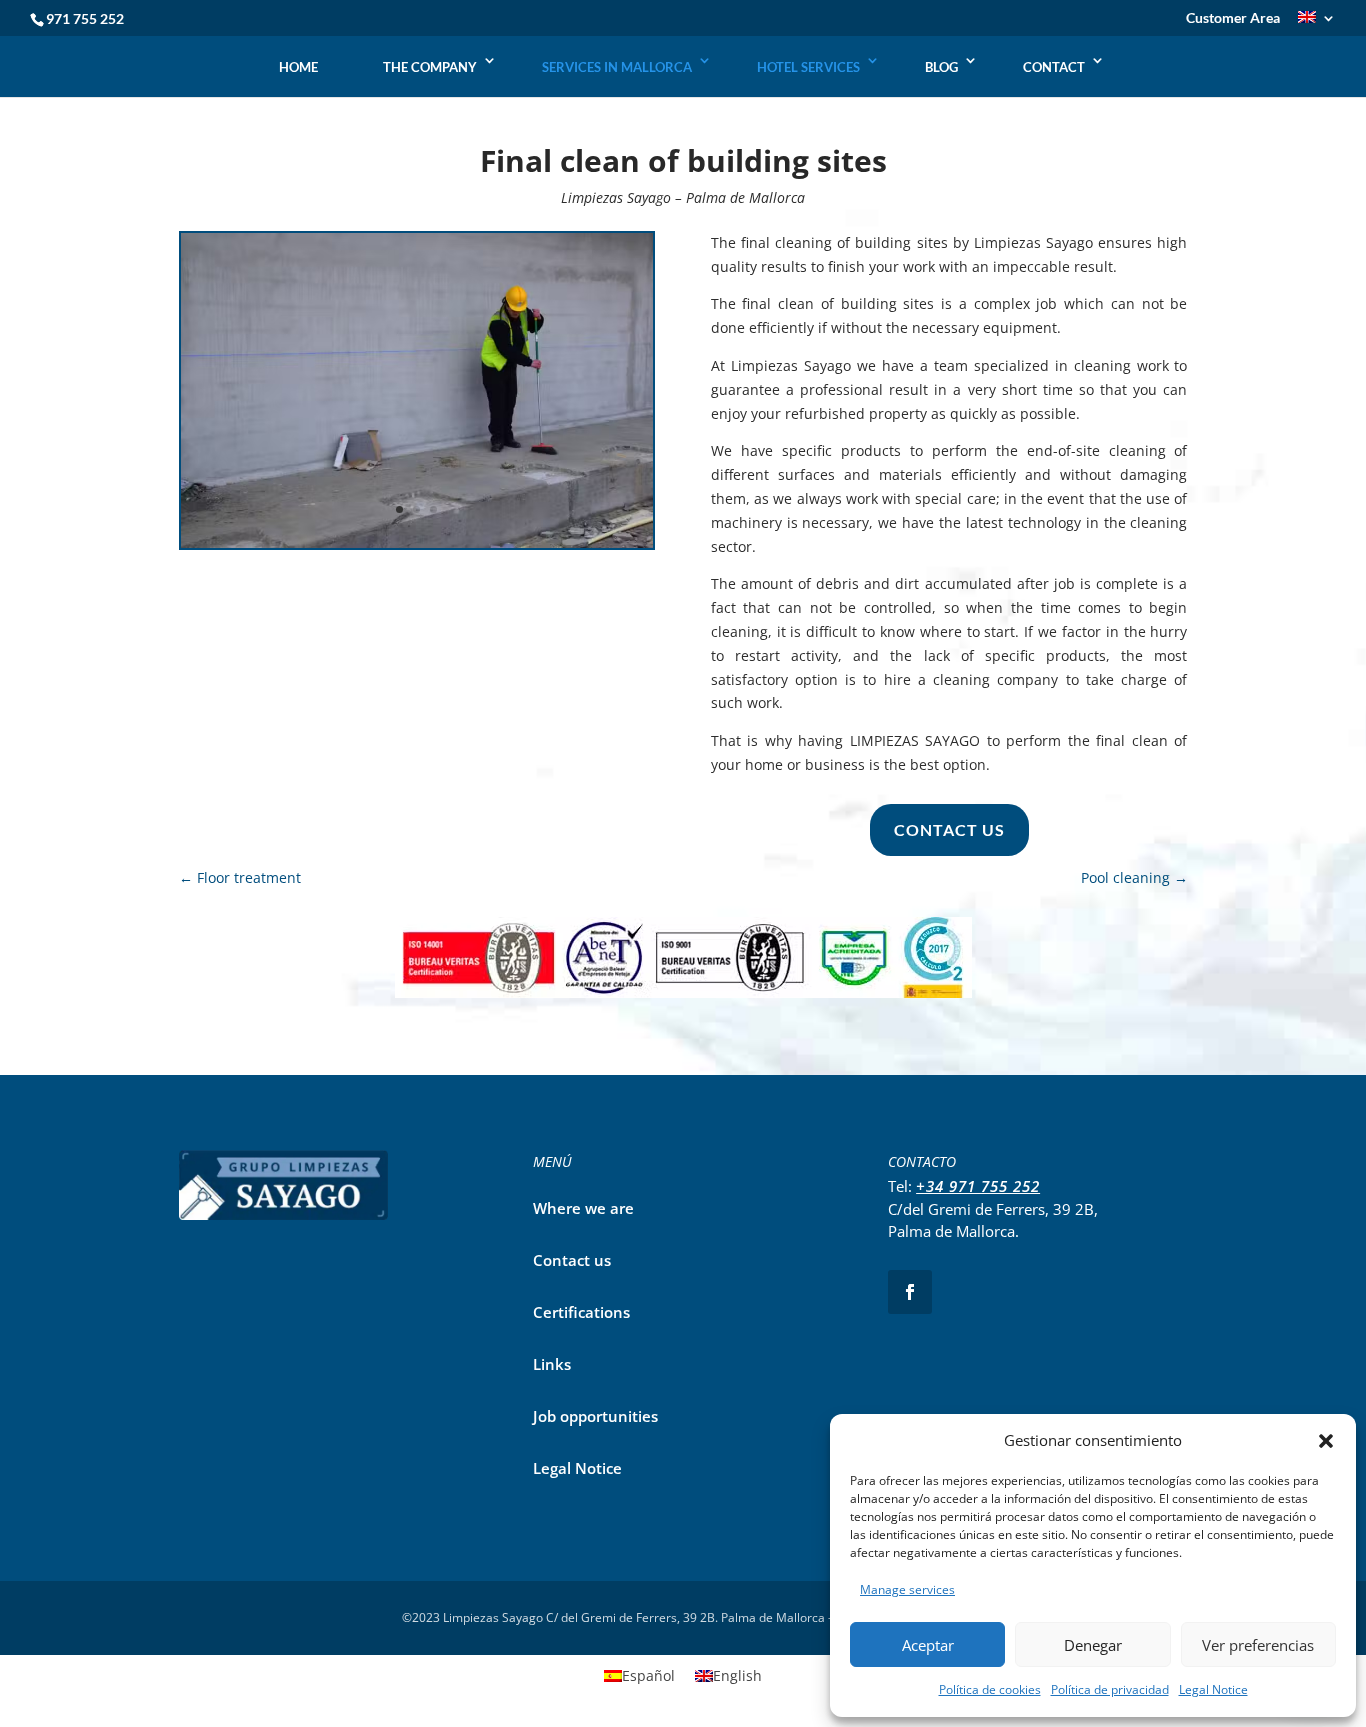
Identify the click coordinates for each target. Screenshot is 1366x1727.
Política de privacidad (1110, 1689)
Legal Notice (1213, 1689)
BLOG (941, 67)
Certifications (581, 1312)
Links (552, 1364)
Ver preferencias (1258, 1645)
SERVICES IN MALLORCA (617, 67)
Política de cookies (990, 1689)
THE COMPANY (430, 67)
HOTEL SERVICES (808, 67)
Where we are (583, 1208)
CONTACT (1054, 67)
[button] (1326, 1441)
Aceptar (928, 1645)
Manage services (907, 1589)
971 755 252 (85, 18)
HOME (298, 67)
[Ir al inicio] (684, 47)
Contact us (949, 829)
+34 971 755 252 (978, 1186)
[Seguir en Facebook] (910, 1292)
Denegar (1093, 1645)
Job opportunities (595, 1416)
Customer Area (1233, 18)
